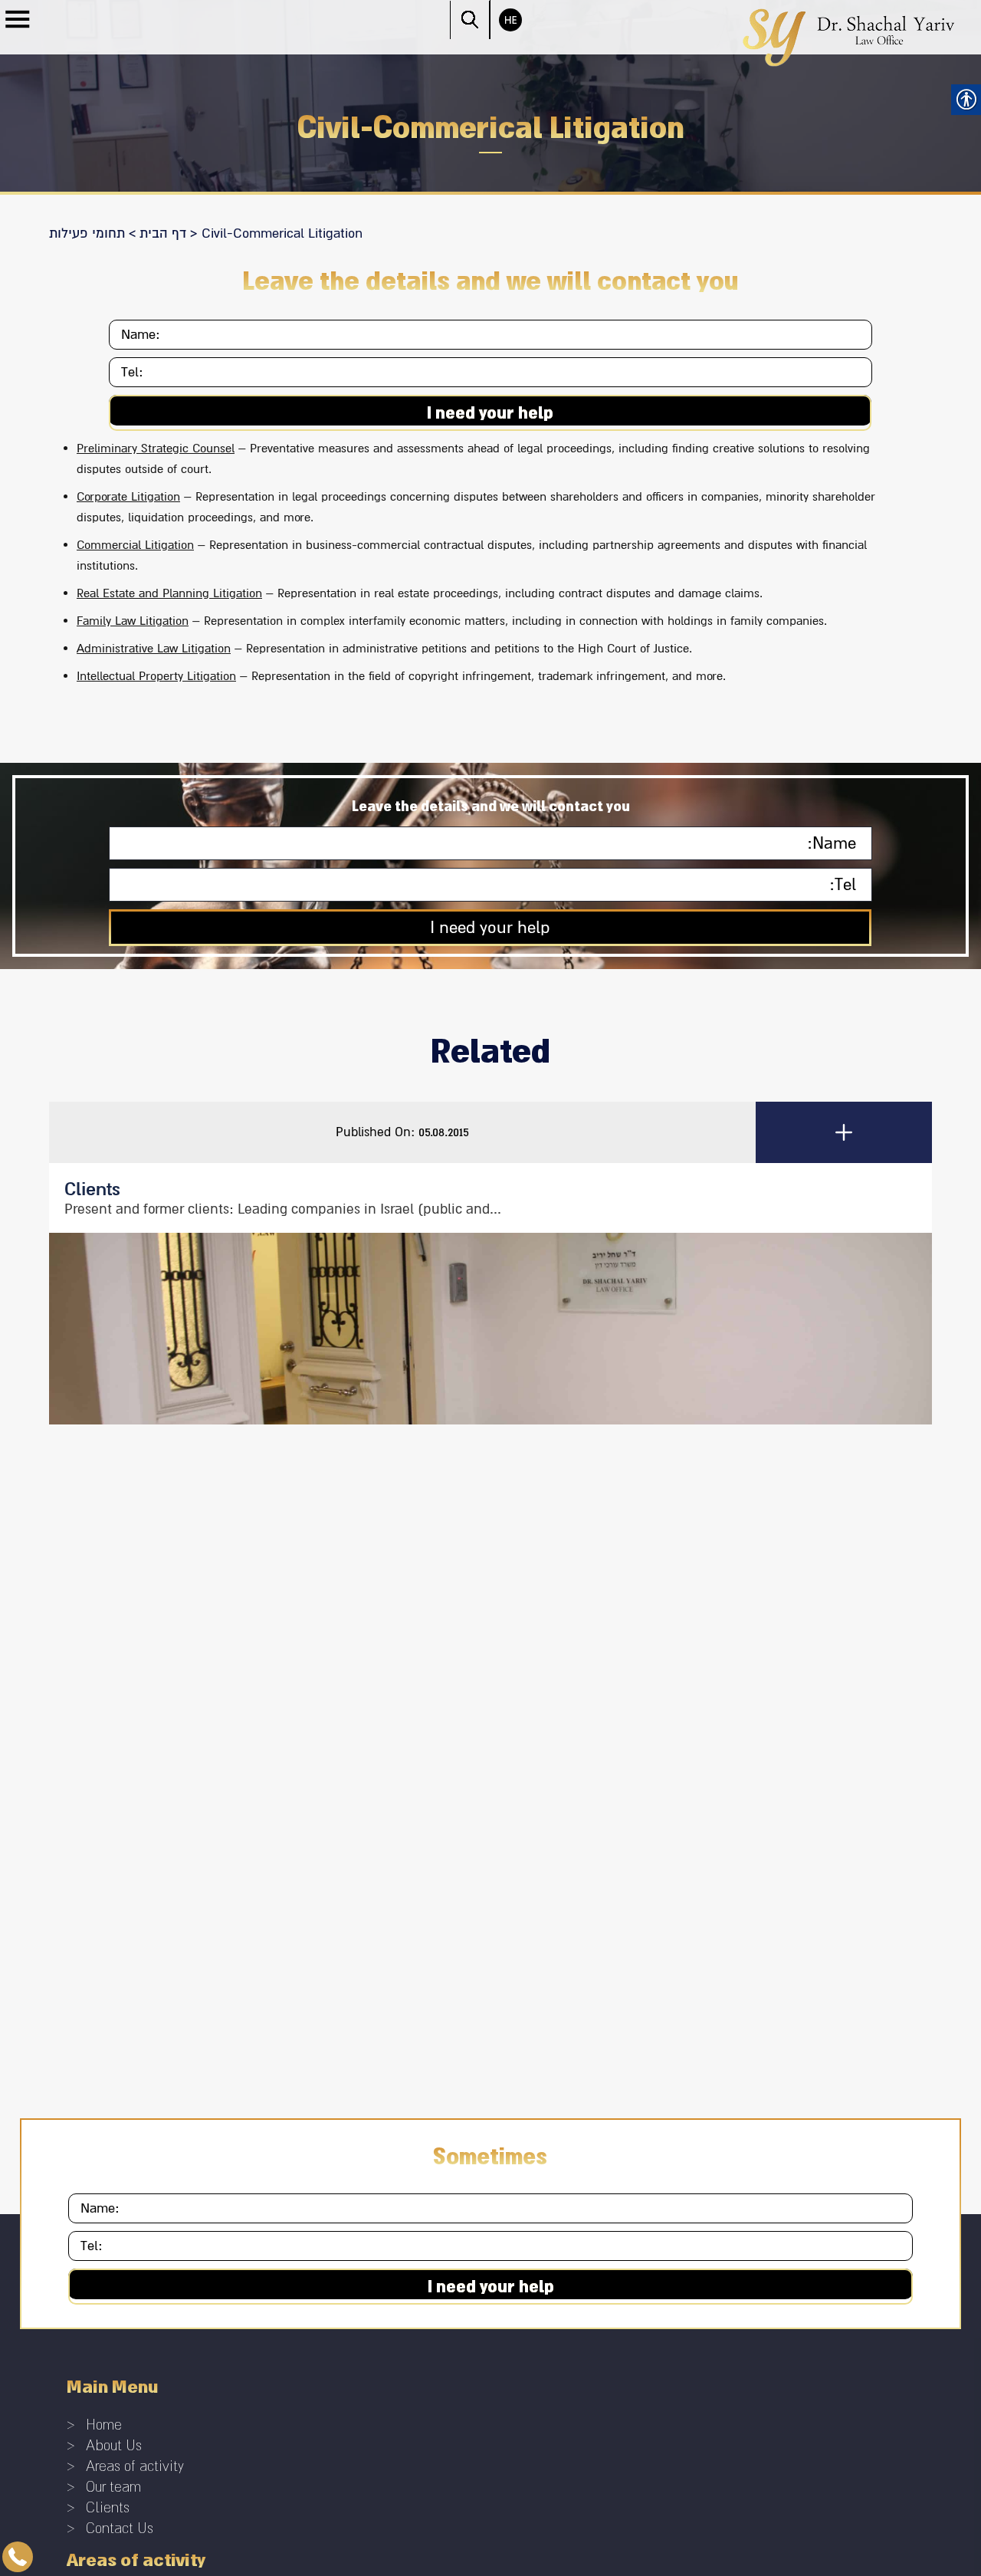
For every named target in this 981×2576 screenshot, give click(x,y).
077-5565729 (142, 2069)
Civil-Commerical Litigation (161, 1979)
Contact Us (117, 1893)
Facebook (91, 2203)
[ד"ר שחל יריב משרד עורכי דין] (849, 36)
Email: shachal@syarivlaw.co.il (152, 2106)
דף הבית (163, 233)
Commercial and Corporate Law (174, 1998)
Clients (105, 1875)
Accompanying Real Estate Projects (185, 1961)
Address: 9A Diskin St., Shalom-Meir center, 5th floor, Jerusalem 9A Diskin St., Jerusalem (313, 2135)
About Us (112, 1820)
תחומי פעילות (87, 233)
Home (103, 1801)
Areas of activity (130, 1838)
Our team (112, 1856)
